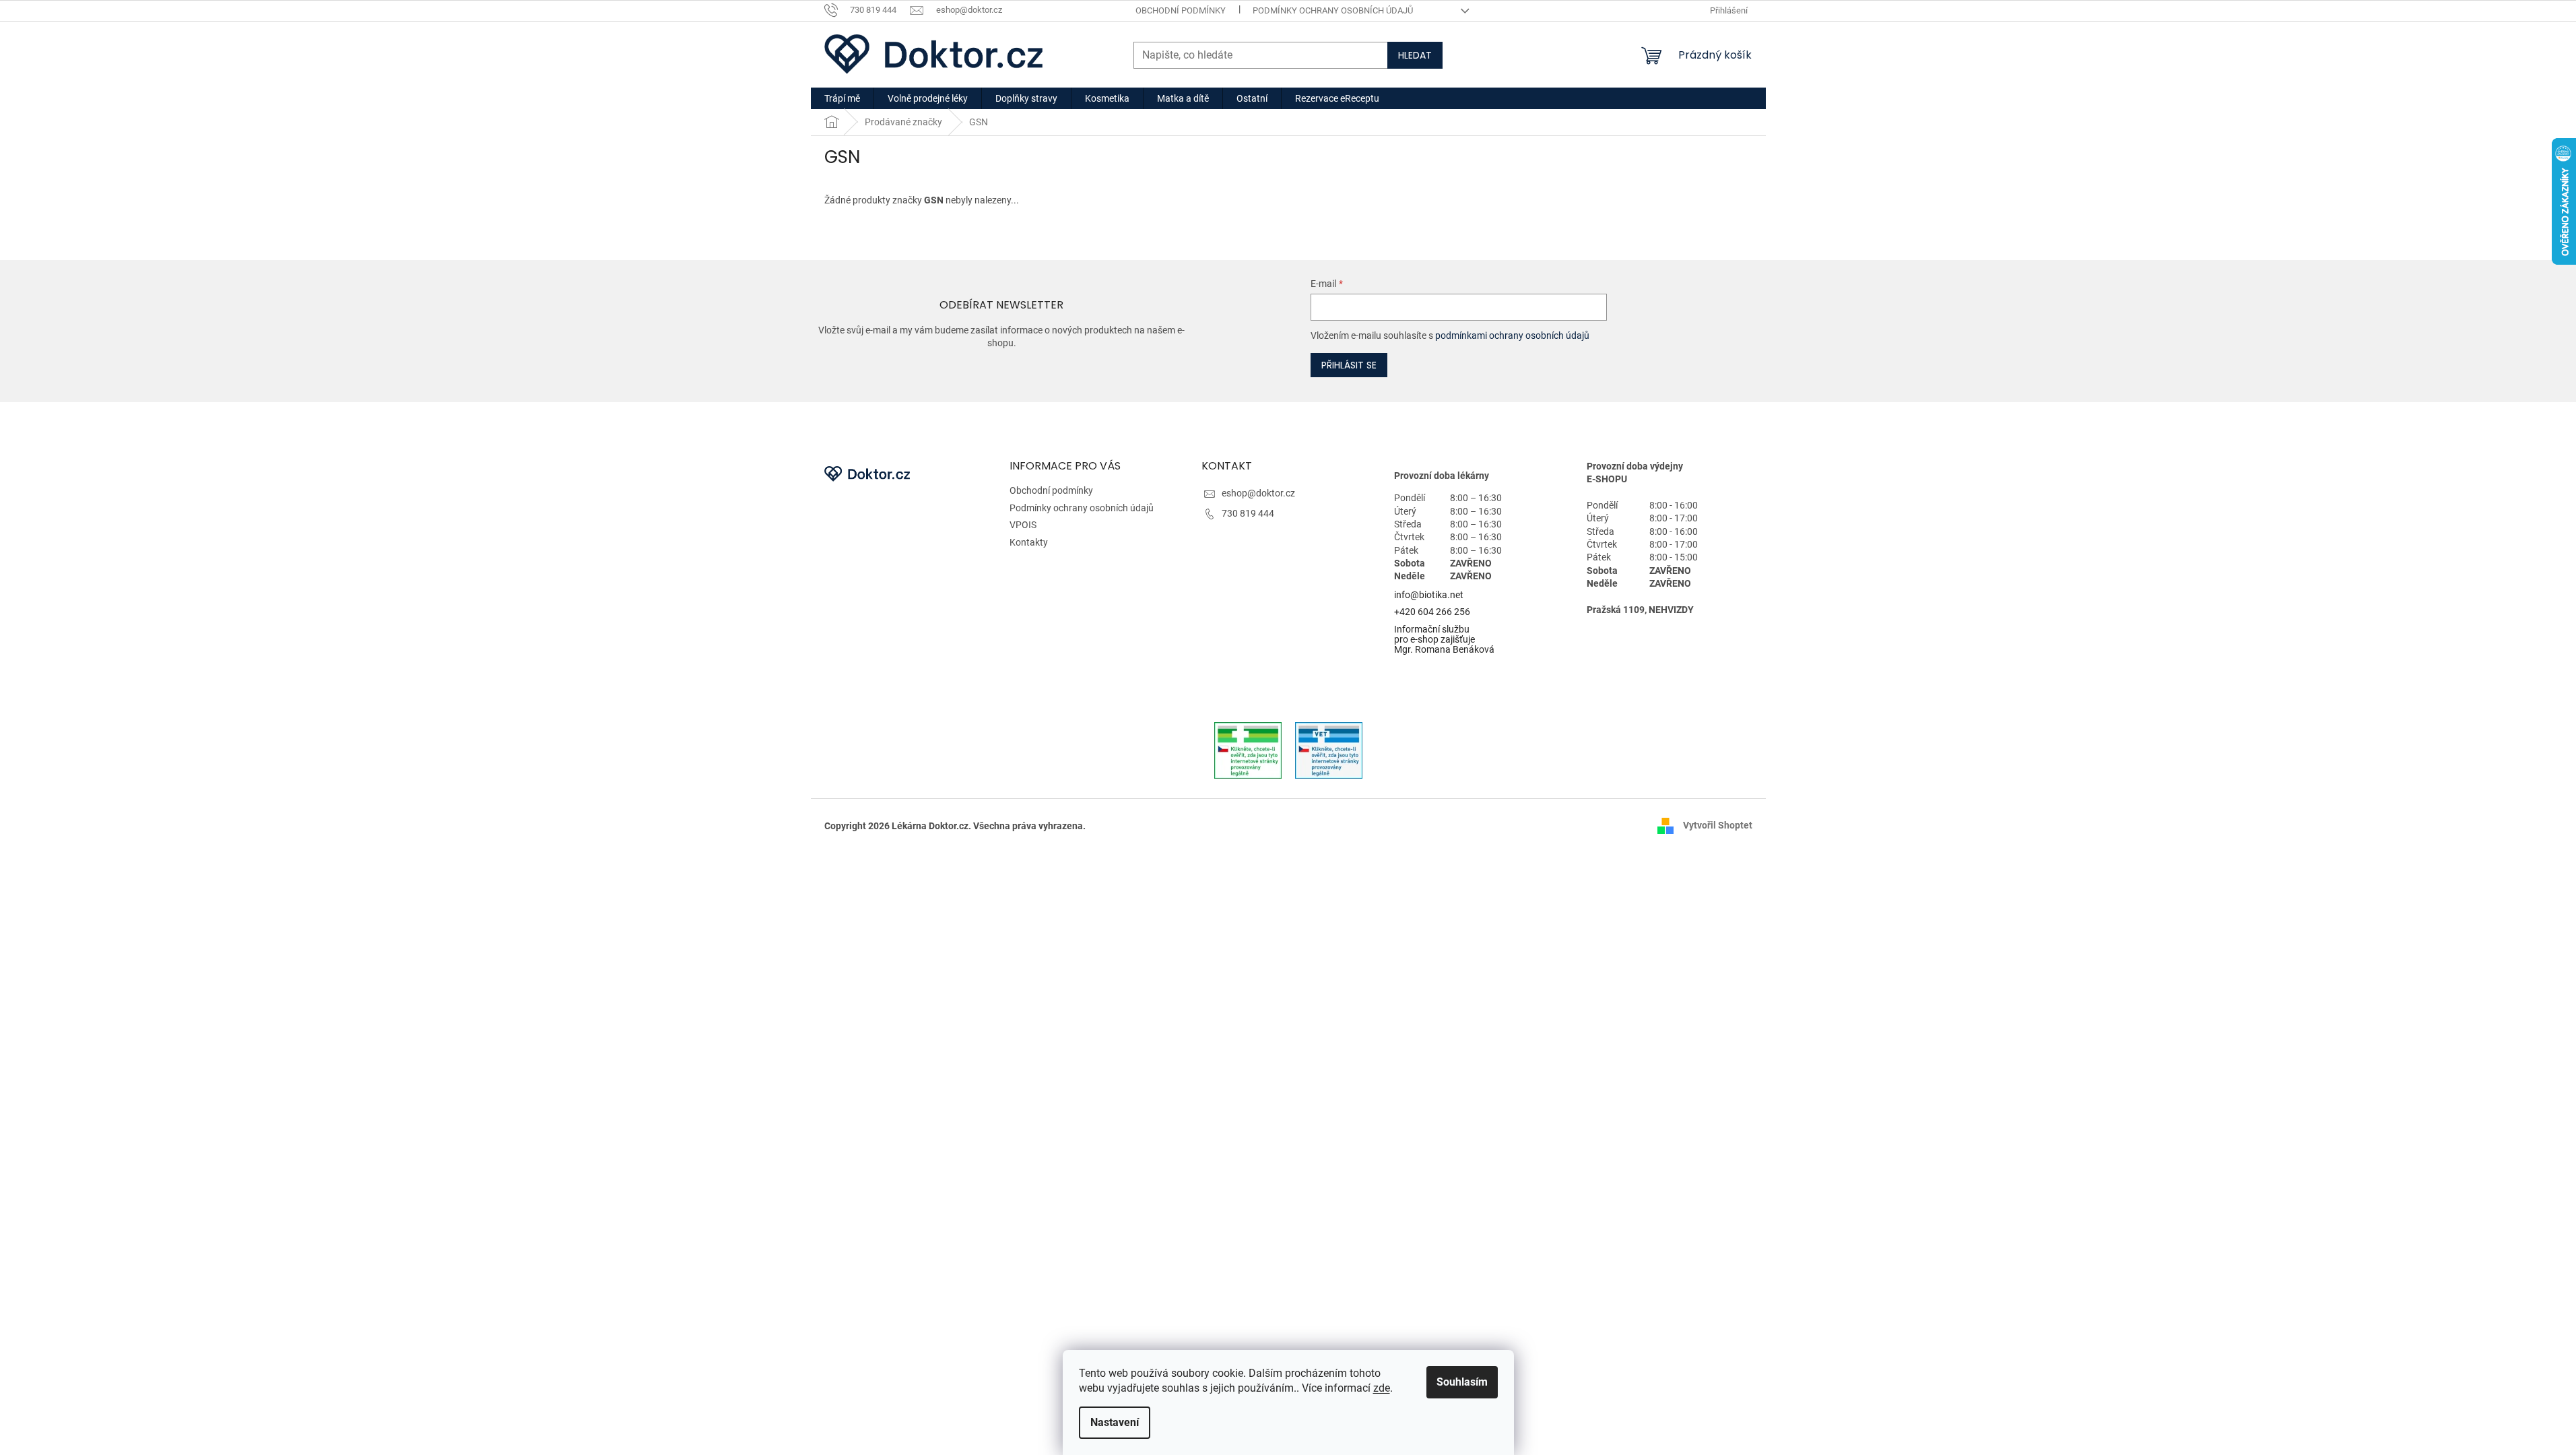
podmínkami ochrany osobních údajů (1512, 335)
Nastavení (1115, 1422)
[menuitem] (842, 98)
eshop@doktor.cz (1258, 493)
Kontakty (1029, 542)
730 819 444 (1248, 513)
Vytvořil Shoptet (1718, 825)
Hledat (1415, 55)
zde (1382, 1388)
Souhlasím (1462, 1382)
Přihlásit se (1349, 365)
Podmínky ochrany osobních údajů (1333, 10)
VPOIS (1023, 525)
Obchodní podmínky (1181, 10)
